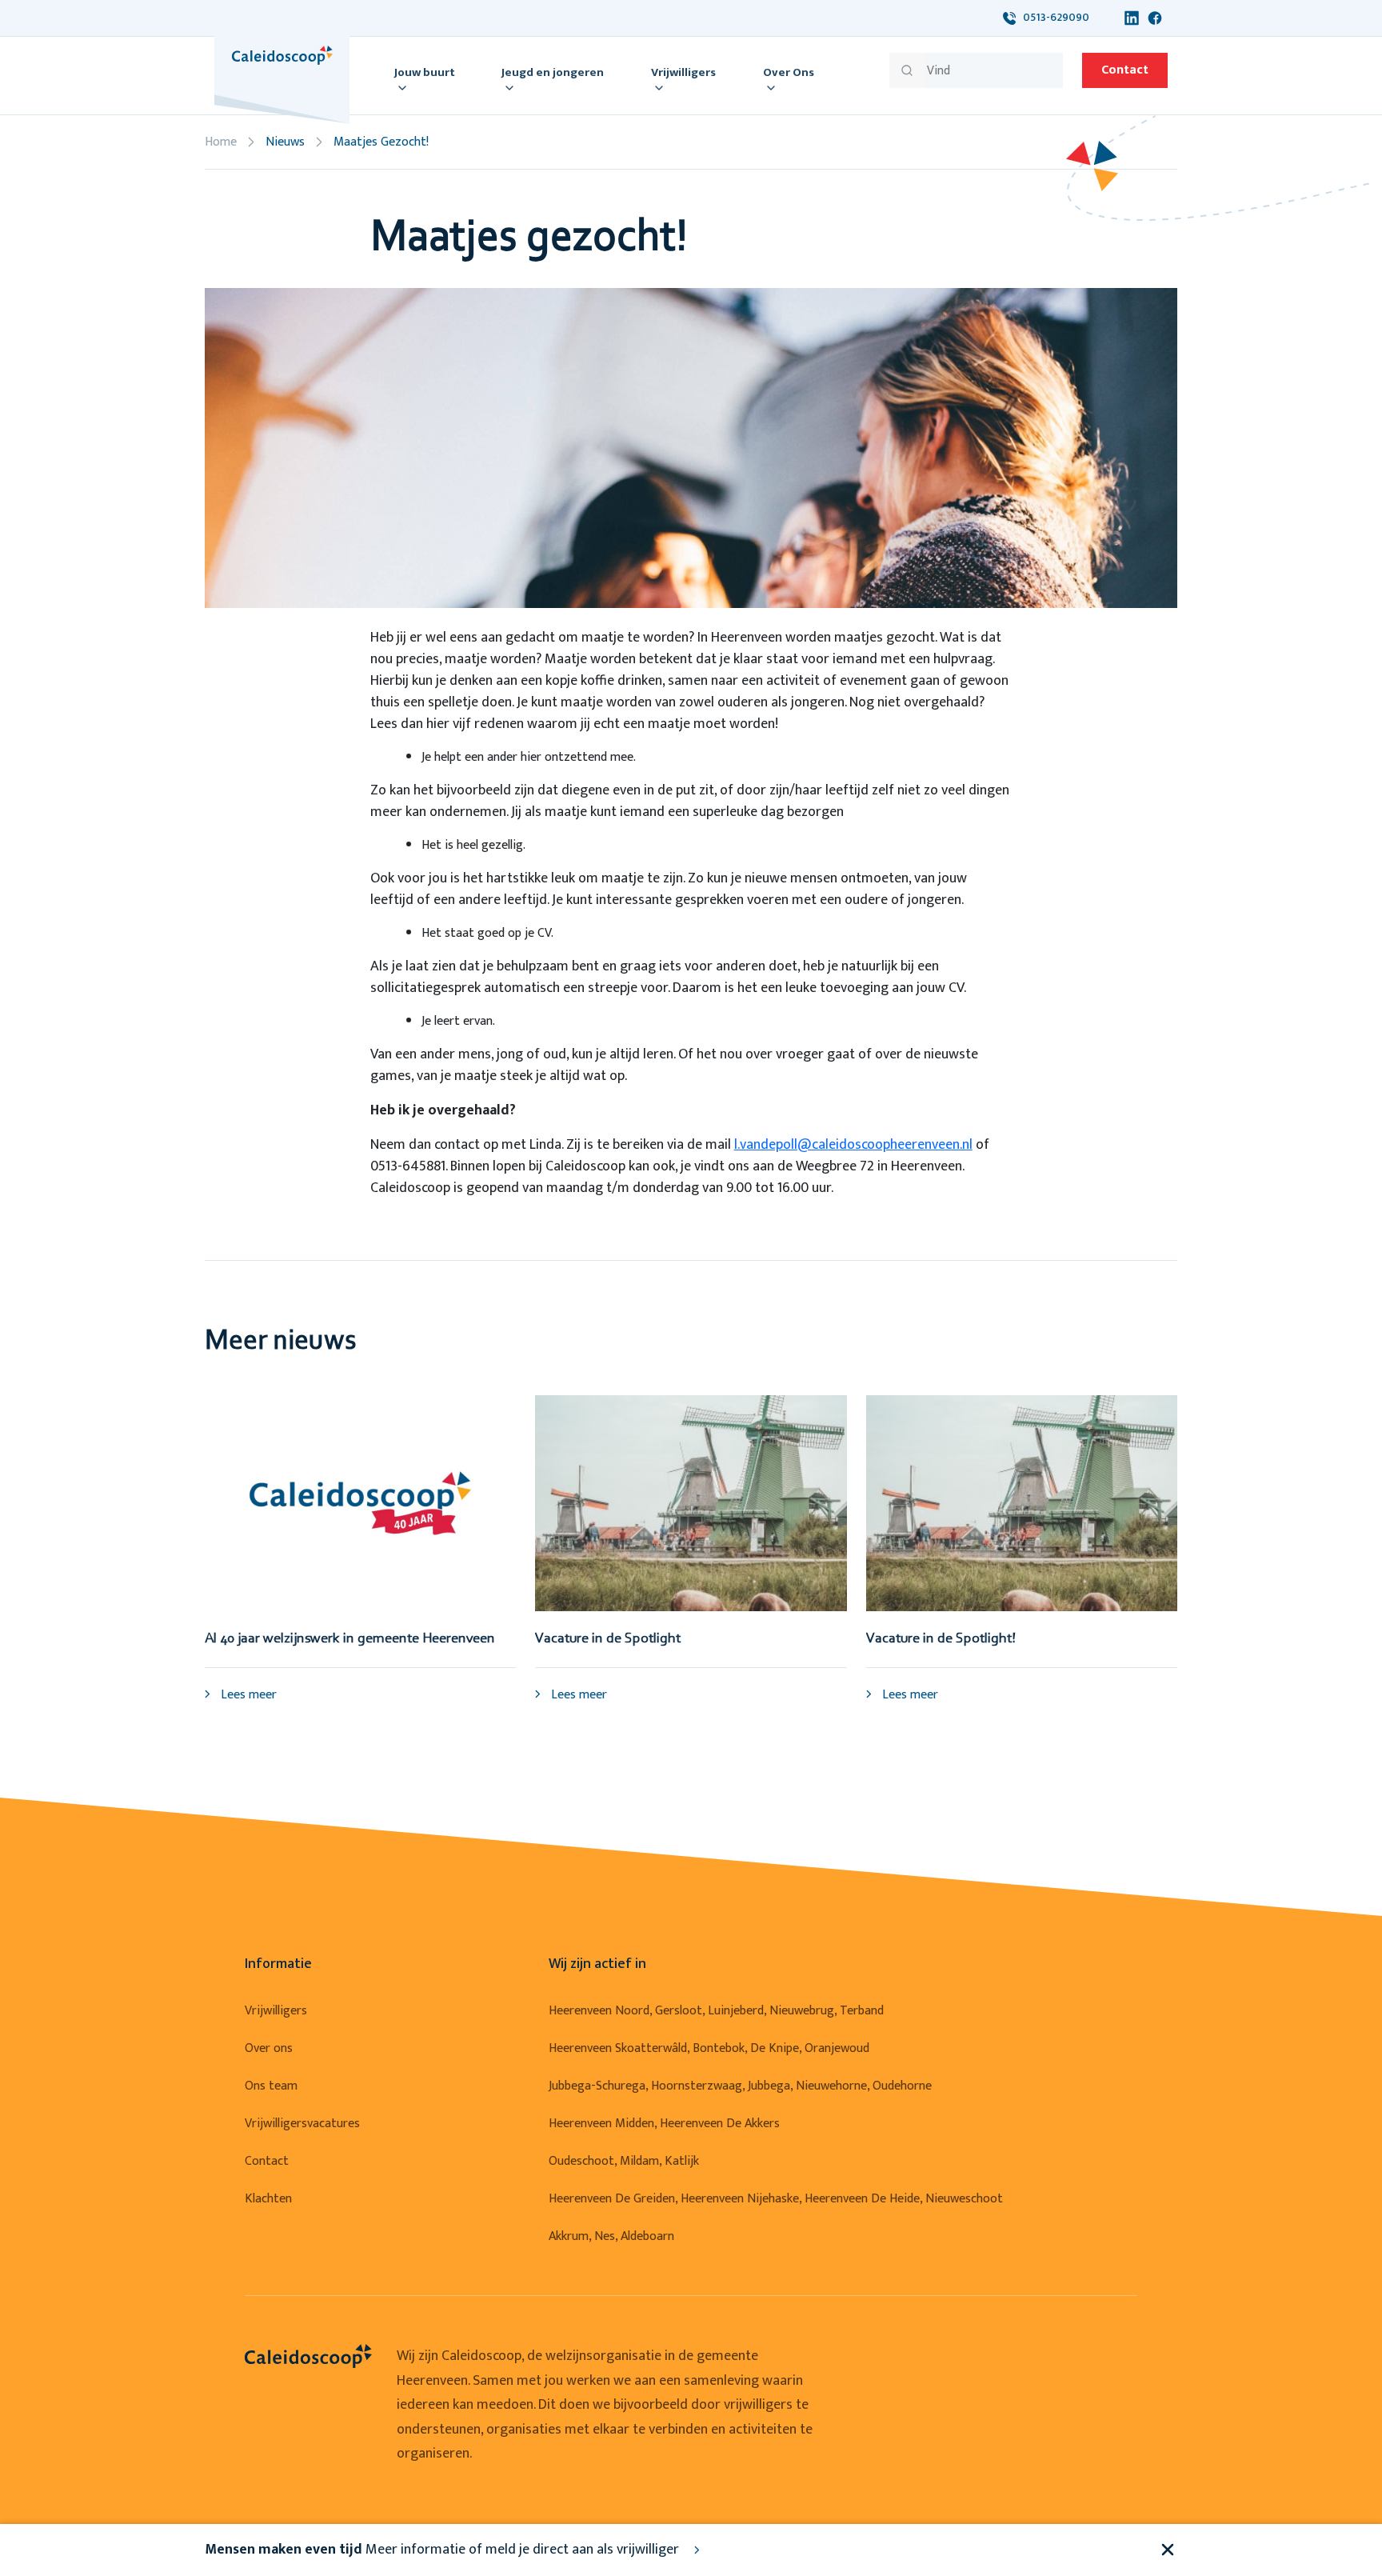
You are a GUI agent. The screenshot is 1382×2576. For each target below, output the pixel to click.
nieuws (285, 142)
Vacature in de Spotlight (608, 1639)
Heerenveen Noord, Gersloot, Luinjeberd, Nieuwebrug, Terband (716, 2011)
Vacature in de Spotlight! (941, 1639)
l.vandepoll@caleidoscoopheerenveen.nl (853, 1145)
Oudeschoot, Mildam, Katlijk (624, 2161)
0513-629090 (1052, 17)
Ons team (271, 2086)
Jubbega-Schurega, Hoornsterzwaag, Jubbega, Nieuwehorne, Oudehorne (740, 2086)
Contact (1125, 70)
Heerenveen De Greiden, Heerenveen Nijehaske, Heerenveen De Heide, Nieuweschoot (776, 2199)
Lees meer (247, 1695)
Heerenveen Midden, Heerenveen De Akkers (664, 2124)
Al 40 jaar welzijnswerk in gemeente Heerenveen (350, 1639)
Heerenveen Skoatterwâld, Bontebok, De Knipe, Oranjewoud (709, 2048)
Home (221, 142)
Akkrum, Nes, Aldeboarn (611, 2236)
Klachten (268, 2199)
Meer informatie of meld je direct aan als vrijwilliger (443, 2550)
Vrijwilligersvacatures (302, 2124)
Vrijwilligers (276, 2011)
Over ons (269, 2048)
